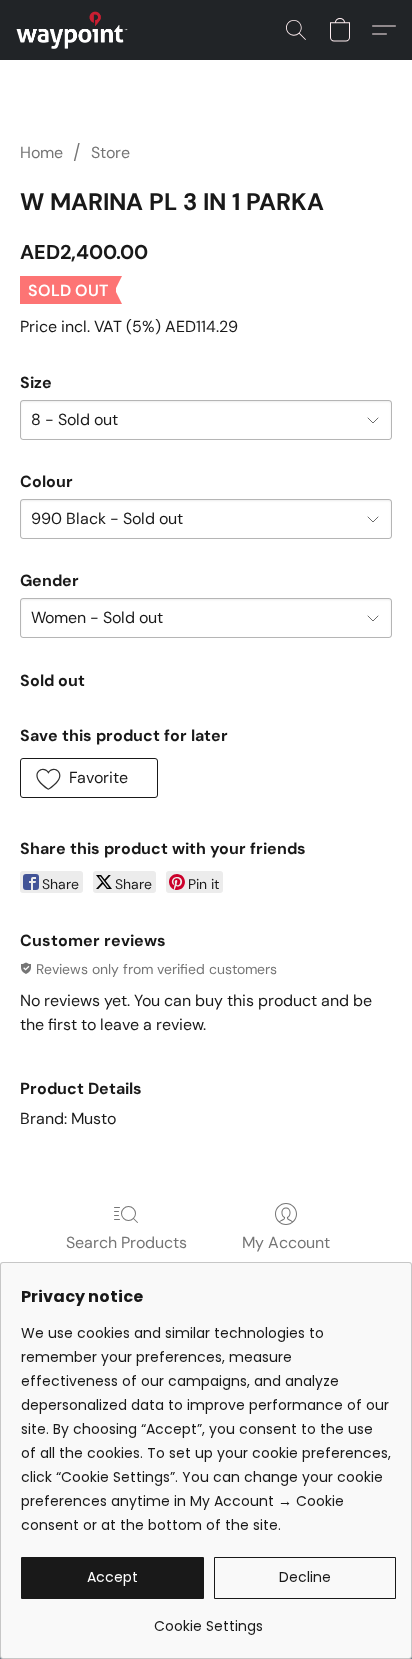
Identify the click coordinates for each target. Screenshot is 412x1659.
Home (41, 152)
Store (110, 152)
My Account (286, 1242)
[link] (208, 1618)
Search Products (126, 1242)
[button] (75, 30)
